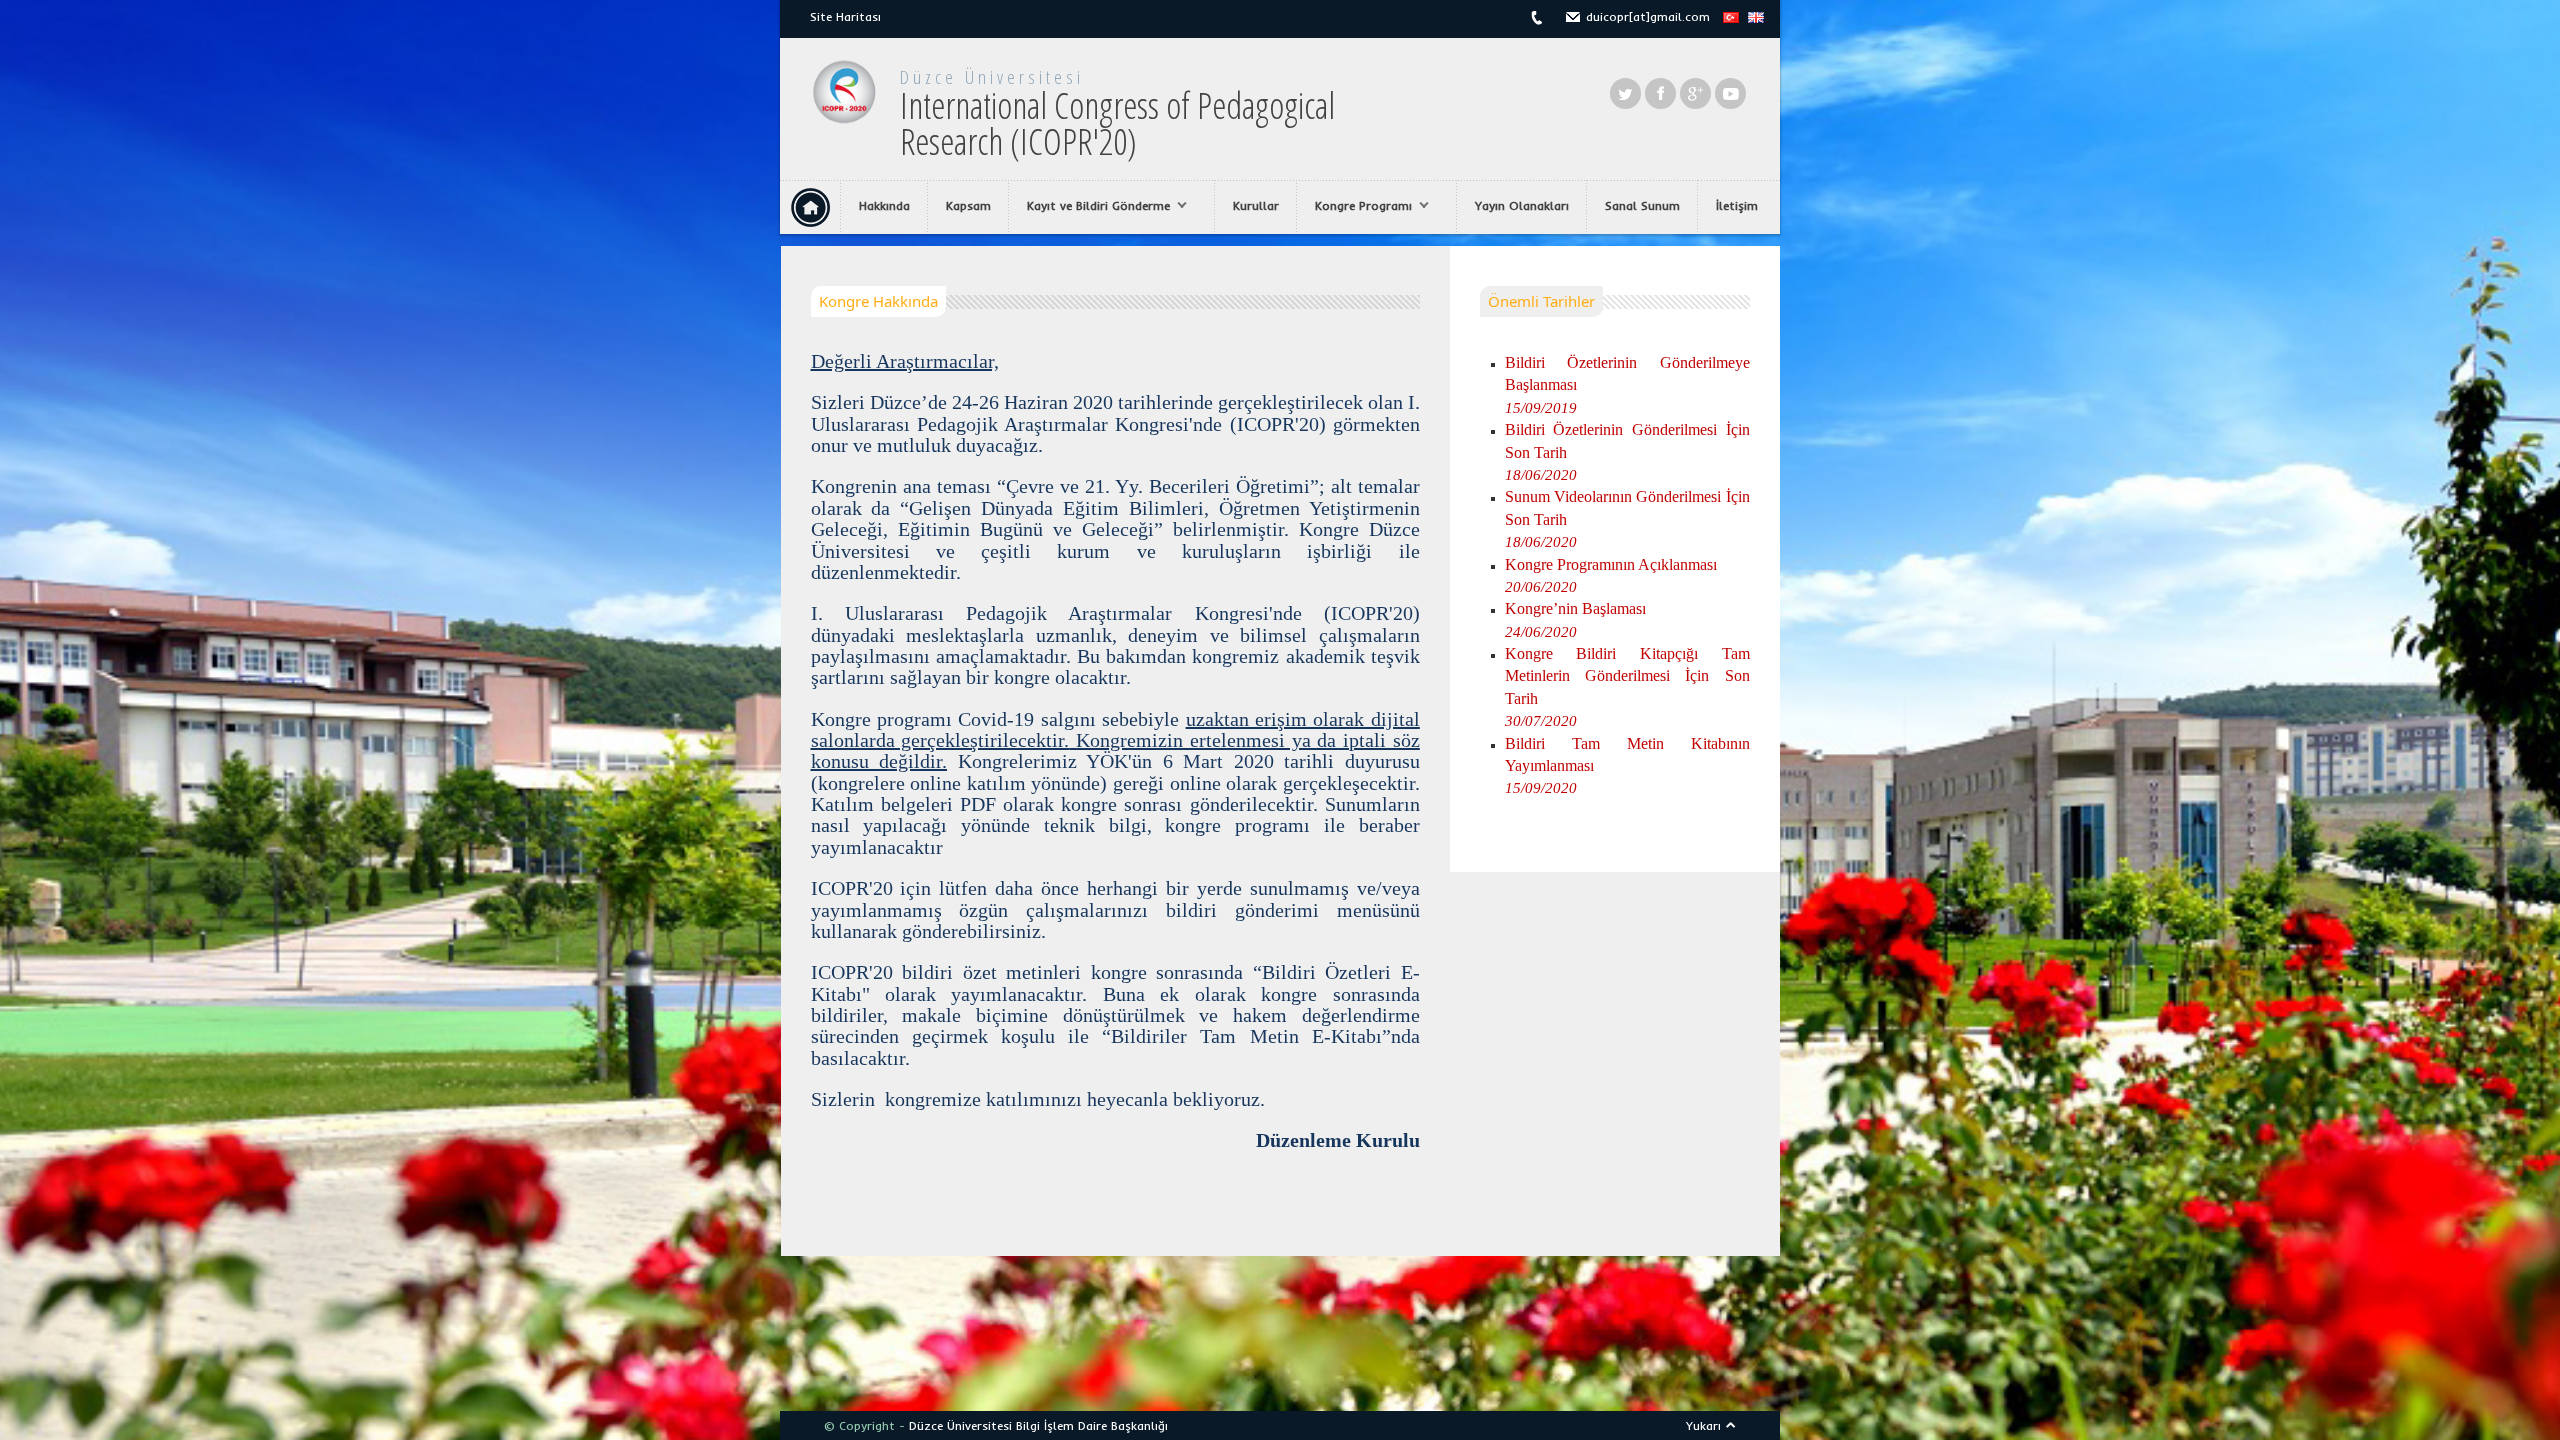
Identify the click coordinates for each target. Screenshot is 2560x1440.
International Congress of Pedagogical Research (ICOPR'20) (1117, 123)
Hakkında (884, 205)
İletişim (1737, 205)
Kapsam (968, 205)
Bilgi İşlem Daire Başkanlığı (1092, 1425)
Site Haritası (845, 16)
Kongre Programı (1354, 206)
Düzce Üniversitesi (992, 77)
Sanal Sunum (1642, 205)
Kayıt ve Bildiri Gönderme (1089, 206)
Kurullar (1256, 205)
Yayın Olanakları (1522, 205)
